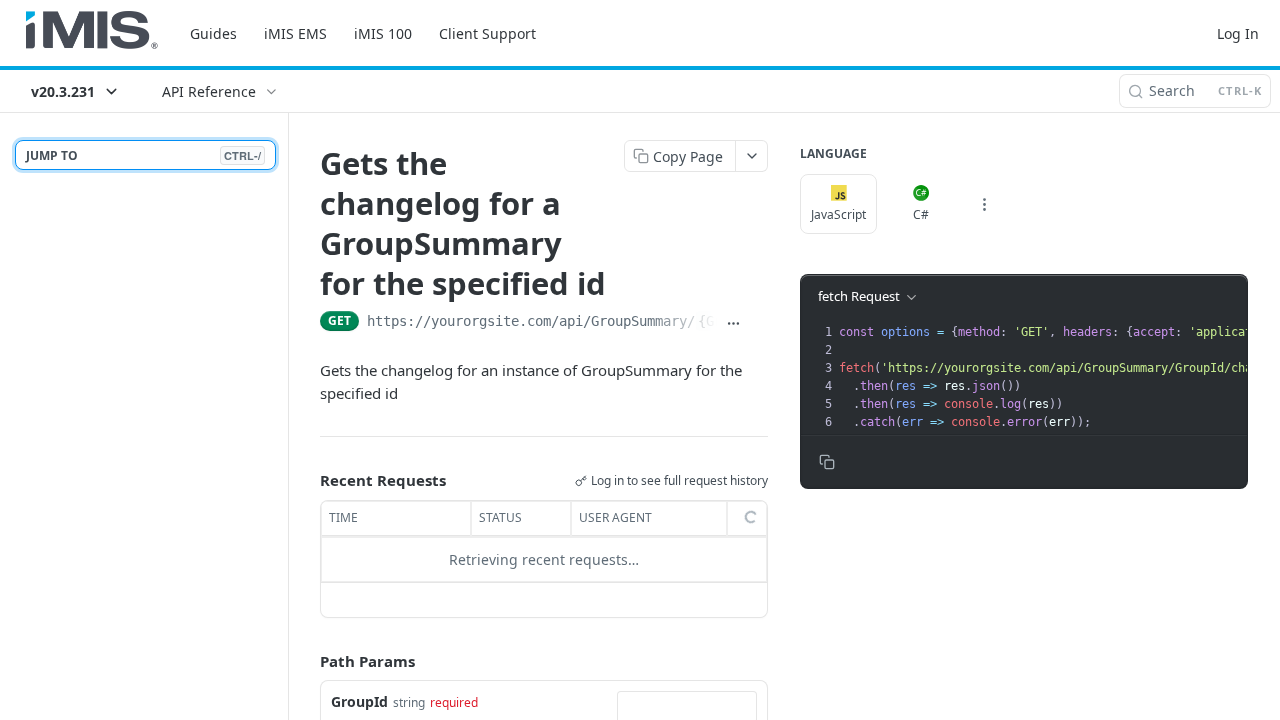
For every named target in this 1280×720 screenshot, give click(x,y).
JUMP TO (143, 155)
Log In (1238, 33)
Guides (213, 33)
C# (921, 214)
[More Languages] (984, 204)
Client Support (487, 33)
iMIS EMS (295, 33)
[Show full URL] (733, 323)
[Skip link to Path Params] (306, 661)
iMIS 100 (383, 33)
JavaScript (838, 214)
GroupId (359, 701)
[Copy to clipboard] (759, 323)
